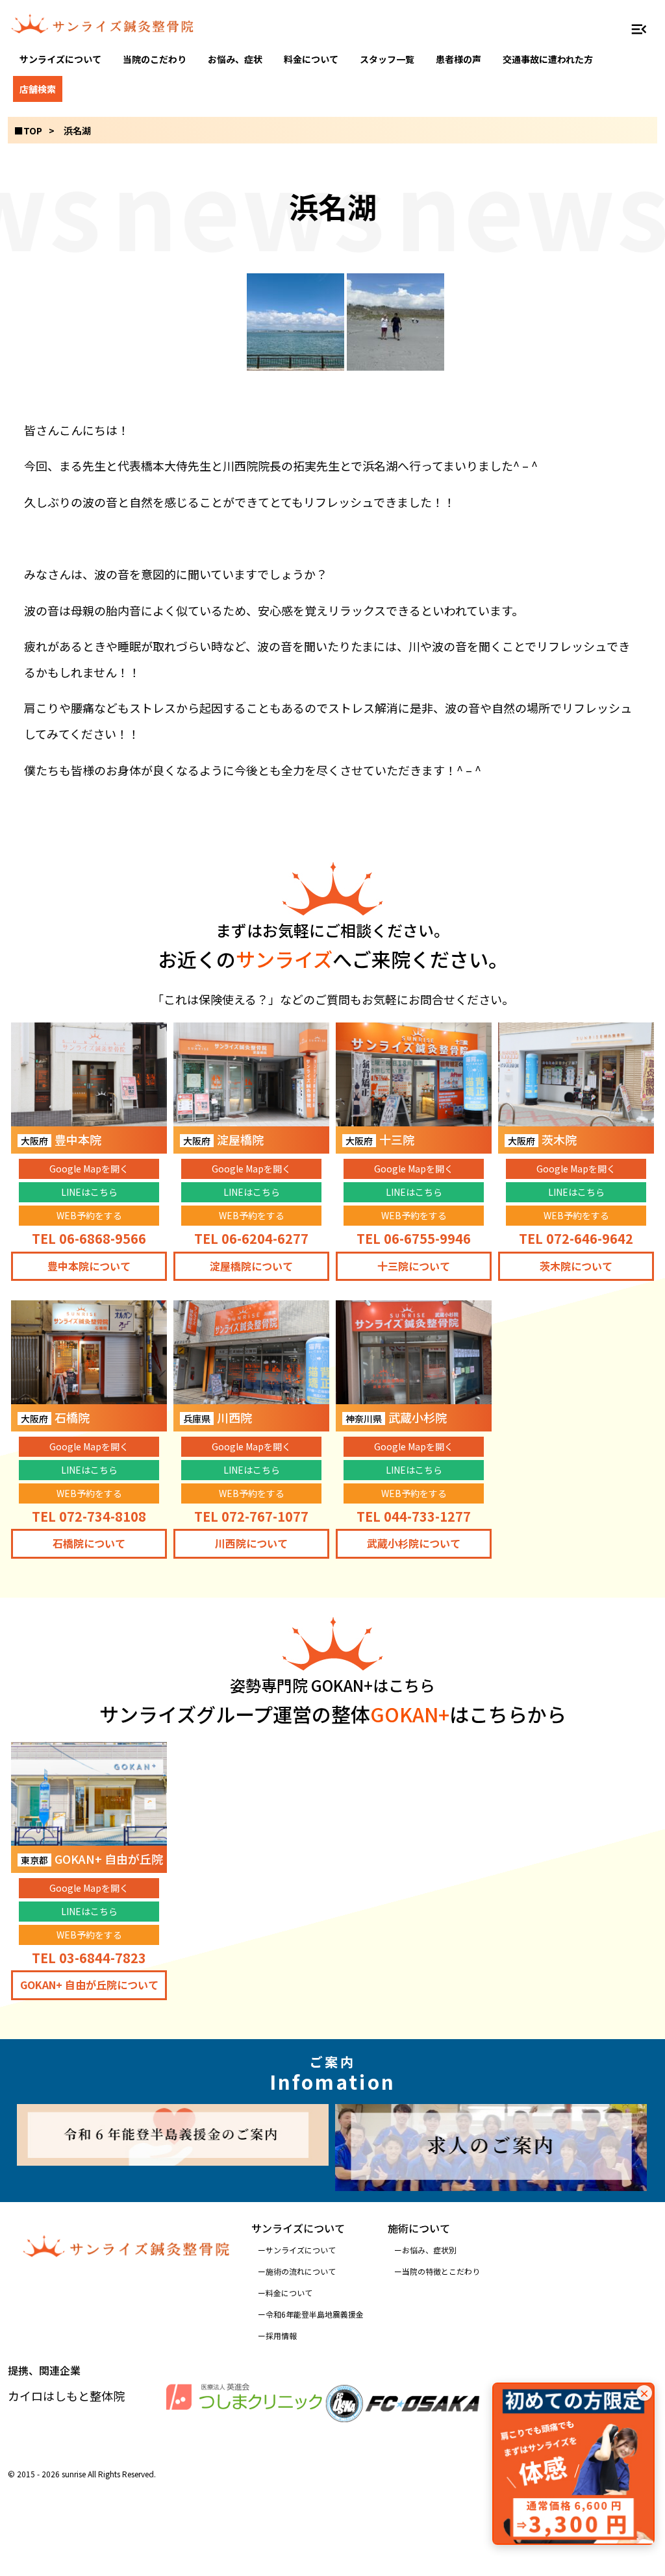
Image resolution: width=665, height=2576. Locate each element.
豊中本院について (89, 1266)
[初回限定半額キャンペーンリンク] (573, 2464)
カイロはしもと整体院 (66, 2396)
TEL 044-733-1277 (414, 1516)
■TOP (28, 130)
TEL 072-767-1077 (251, 1516)
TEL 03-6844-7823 (89, 1958)
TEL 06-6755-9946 (414, 1238)
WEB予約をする (89, 1215)
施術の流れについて (301, 2271)
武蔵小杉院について (414, 1543)
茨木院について (576, 1266)
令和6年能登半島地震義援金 (315, 2314)
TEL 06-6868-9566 (89, 1238)
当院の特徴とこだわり (441, 2271)
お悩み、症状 (235, 59)
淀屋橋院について (251, 1266)
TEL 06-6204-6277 (251, 1238)
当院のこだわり (155, 59)
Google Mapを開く (89, 1169)
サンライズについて (60, 59)
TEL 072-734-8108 (89, 1516)
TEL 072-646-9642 (576, 1238)
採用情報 (281, 2335)
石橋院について (89, 1543)
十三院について (414, 1266)
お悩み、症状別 (429, 2250)
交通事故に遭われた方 (548, 59)
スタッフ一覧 (387, 59)
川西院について (251, 1543)
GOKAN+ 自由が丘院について (89, 1985)
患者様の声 (458, 59)
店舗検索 (38, 89)
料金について (311, 59)
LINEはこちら (89, 1192)
